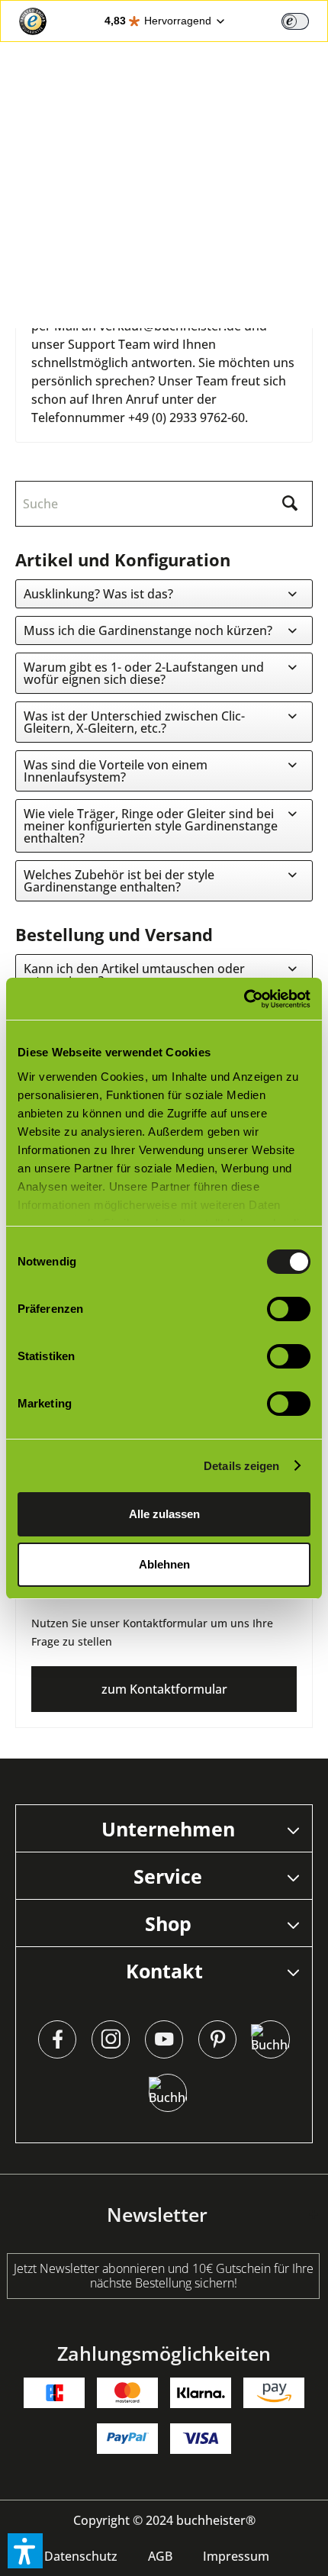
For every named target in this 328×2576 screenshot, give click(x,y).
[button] (25, 2551)
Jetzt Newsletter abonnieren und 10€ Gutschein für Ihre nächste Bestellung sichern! (164, 2276)
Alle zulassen (164, 1514)
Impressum (236, 2556)
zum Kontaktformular (164, 1689)
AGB (160, 2556)
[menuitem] (81, 2556)
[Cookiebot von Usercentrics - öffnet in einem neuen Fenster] (244, 999)
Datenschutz (81, 2556)
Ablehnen (164, 1564)
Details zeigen (241, 1466)
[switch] (295, 21)
